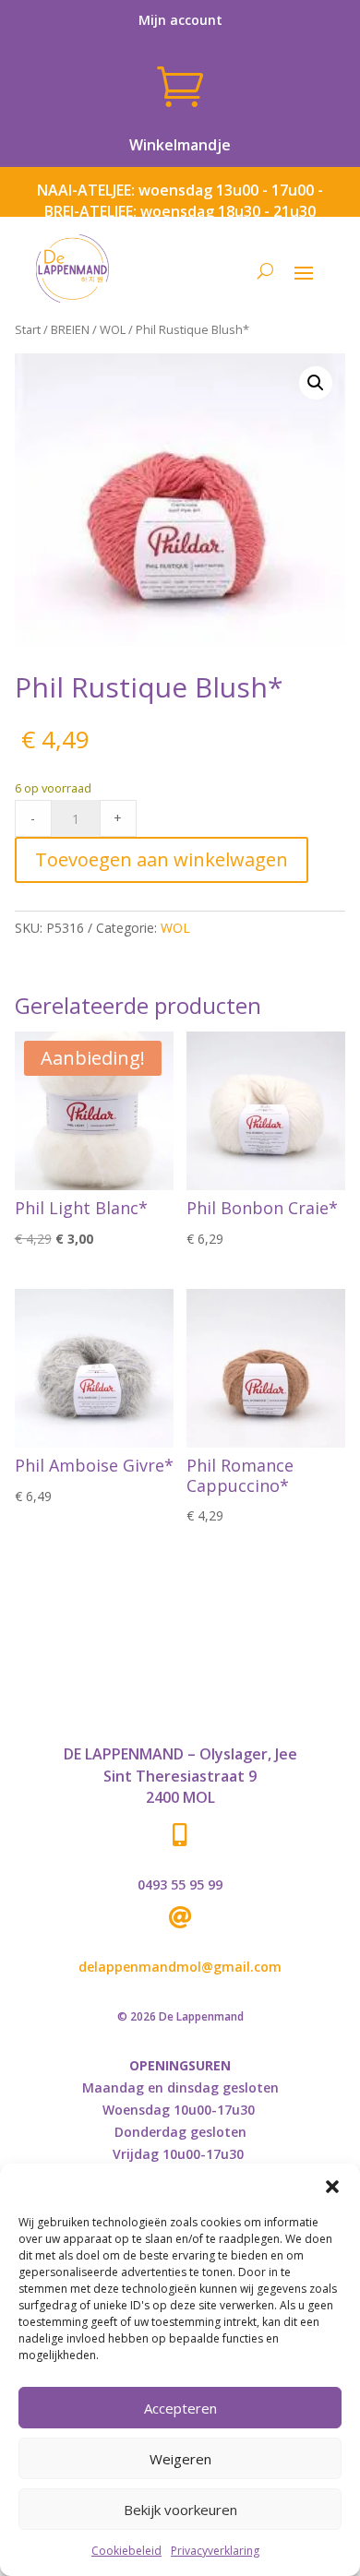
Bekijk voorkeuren (180, 2510)
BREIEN (70, 329)
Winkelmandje (180, 145)
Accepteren (180, 2408)
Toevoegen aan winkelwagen (162, 859)
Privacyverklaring (215, 2551)
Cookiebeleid (126, 2551)
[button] (332, 2187)
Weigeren (180, 2459)
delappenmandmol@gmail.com (180, 1967)
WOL (113, 329)
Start (28, 329)
